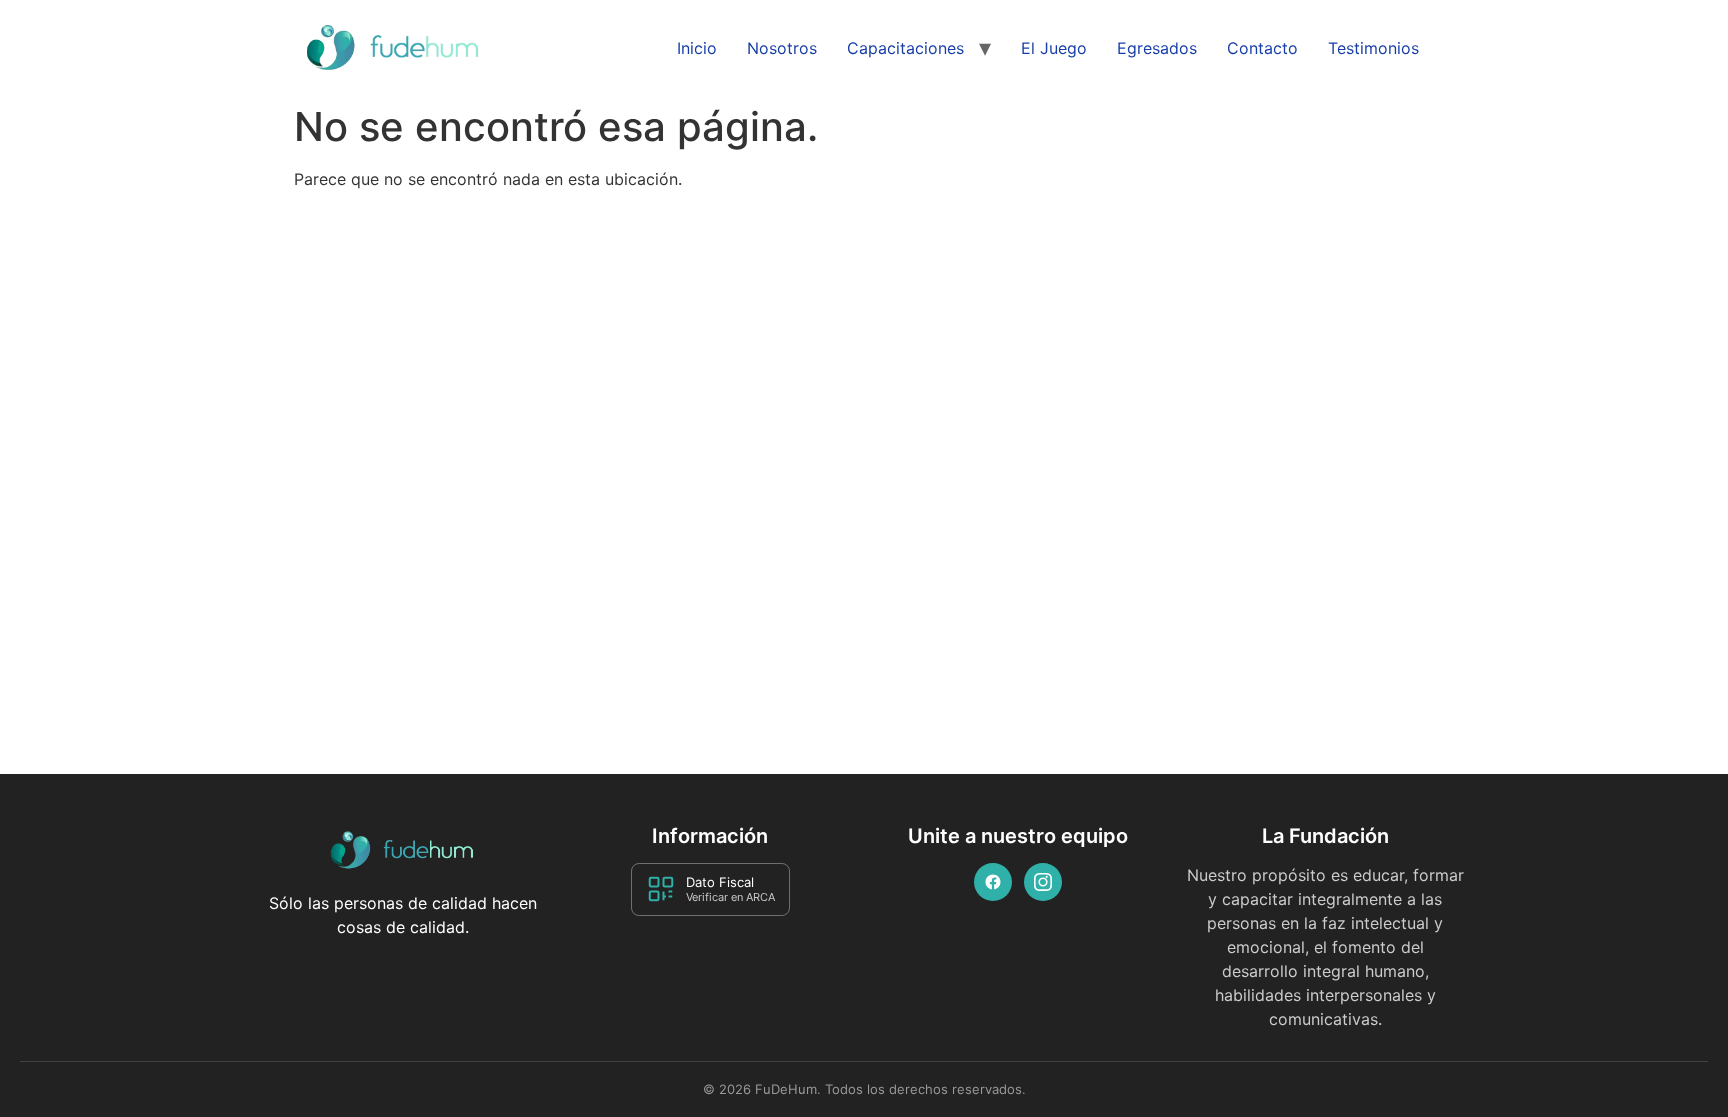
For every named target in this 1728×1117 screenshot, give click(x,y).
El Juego (1054, 48)
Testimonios (1373, 48)
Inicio (697, 48)
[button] (1675, 1074)
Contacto (1262, 48)
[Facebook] (993, 882)
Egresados (1157, 48)
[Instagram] (1043, 882)
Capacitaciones (905, 48)
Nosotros (782, 48)
